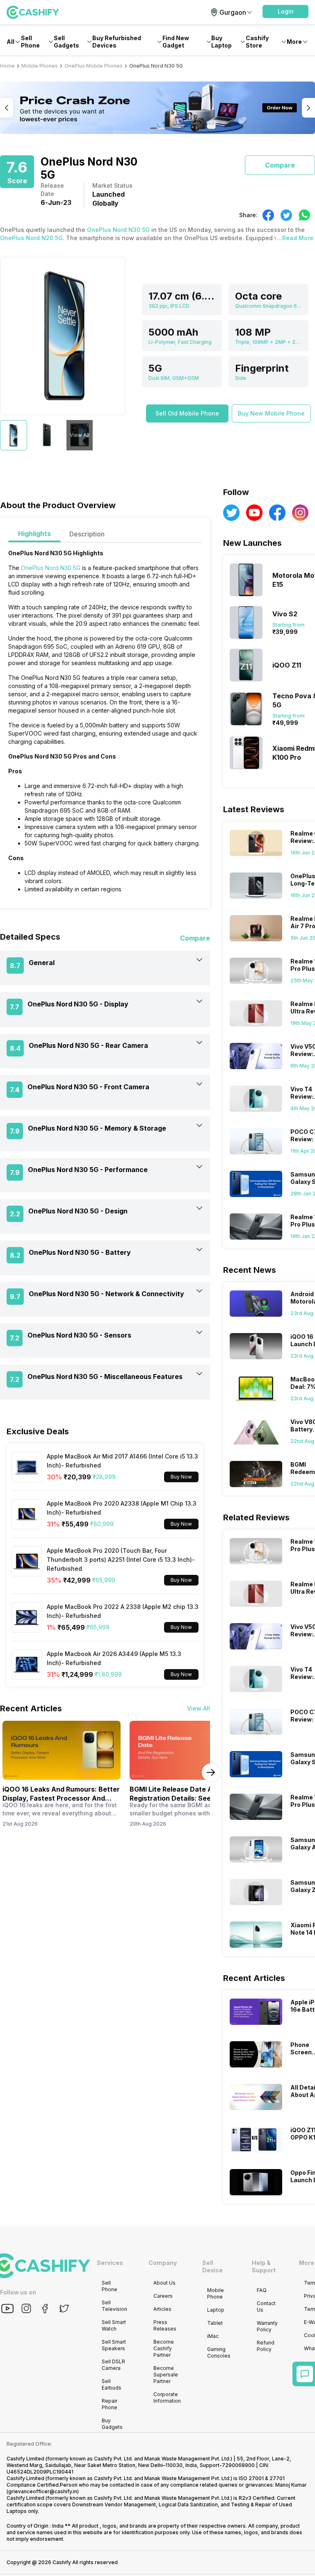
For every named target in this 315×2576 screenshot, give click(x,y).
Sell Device (212, 2266)
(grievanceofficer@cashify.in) (43, 2491)
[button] (285, 11)
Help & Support (264, 2266)
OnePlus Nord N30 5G (118, 230)
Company (163, 2263)
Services (110, 2263)
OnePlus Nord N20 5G (31, 238)
